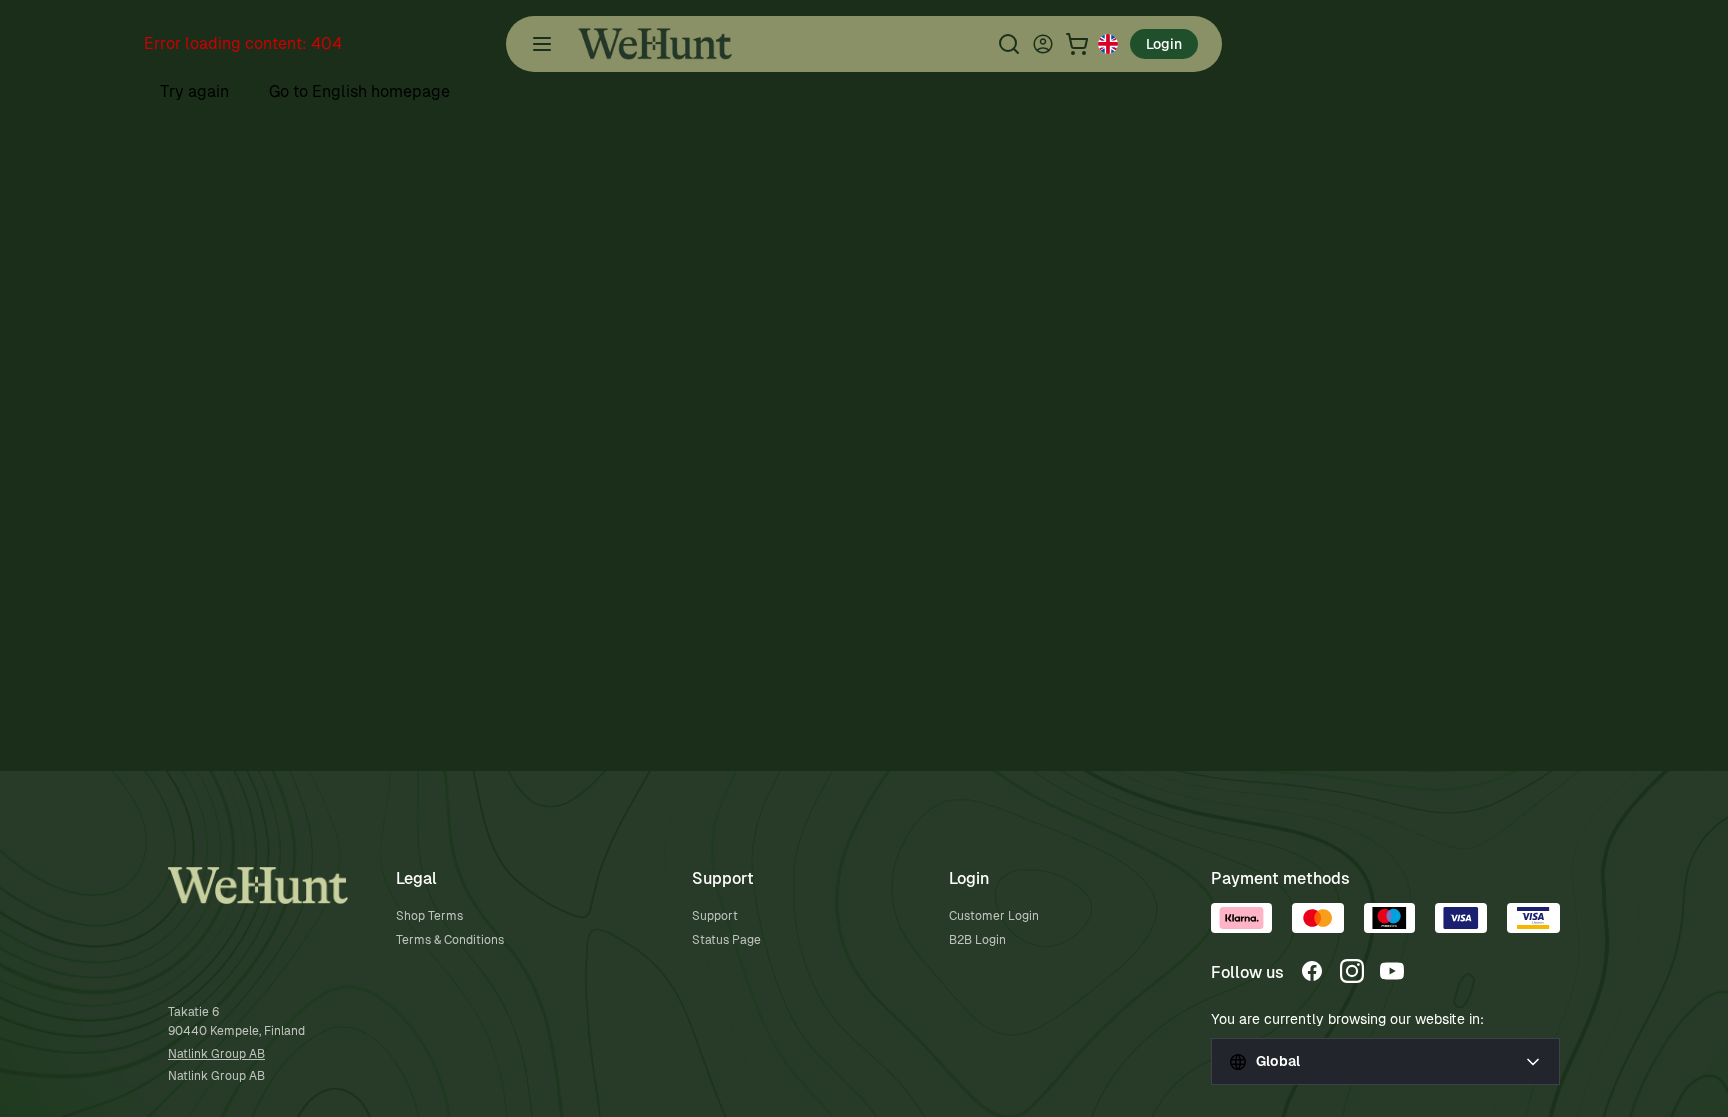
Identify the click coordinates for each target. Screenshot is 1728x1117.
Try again (194, 91)
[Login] (1043, 44)
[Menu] (542, 44)
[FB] (1312, 971)
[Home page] (655, 44)
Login (1164, 44)
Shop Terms (429, 916)
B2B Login (977, 940)
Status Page (726, 940)
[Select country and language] (1108, 44)
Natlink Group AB (216, 1054)
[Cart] (1077, 44)
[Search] (1009, 44)
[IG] (1352, 971)
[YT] (1392, 971)
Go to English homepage (359, 91)
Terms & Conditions (450, 940)
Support (715, 916)
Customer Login (994, 916)
